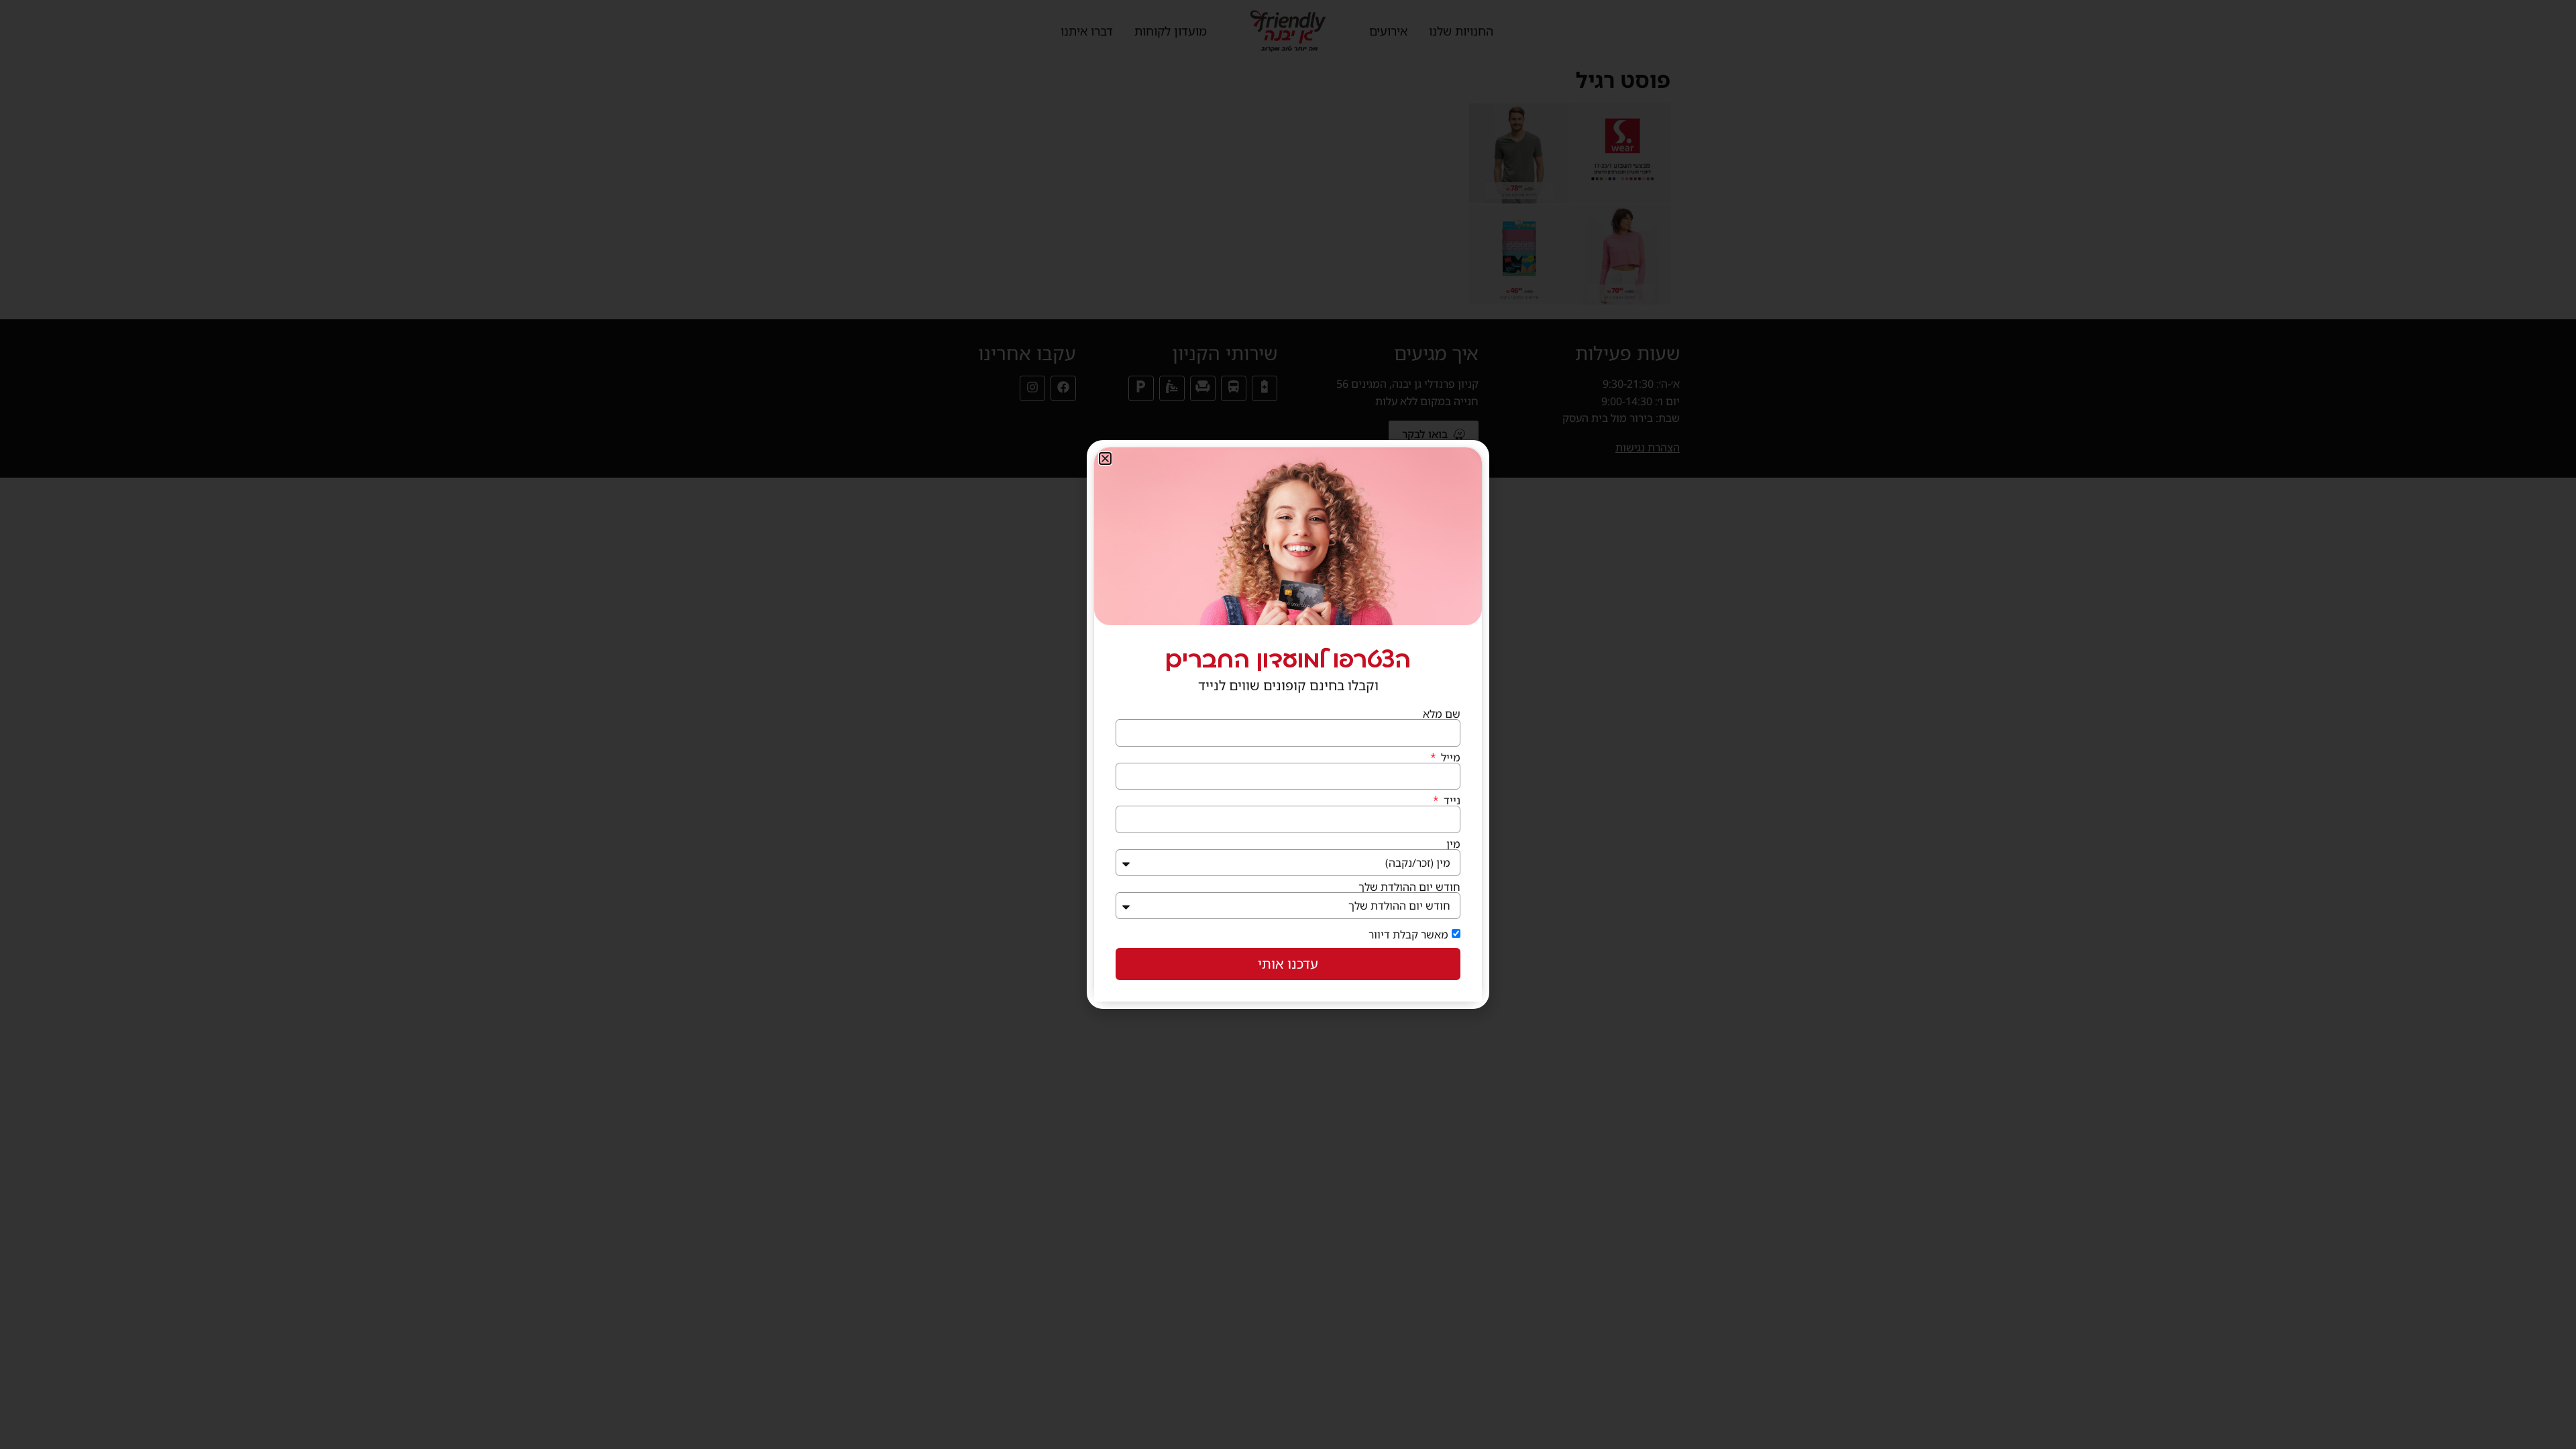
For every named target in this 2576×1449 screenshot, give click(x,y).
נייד (1451, 800)
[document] (1288, 724)
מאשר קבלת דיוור (1408, 934)
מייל (1449, 757)
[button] (1105, 459)
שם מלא (1442, 714)
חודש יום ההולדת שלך (1409, 887)
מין (1453, 844)
